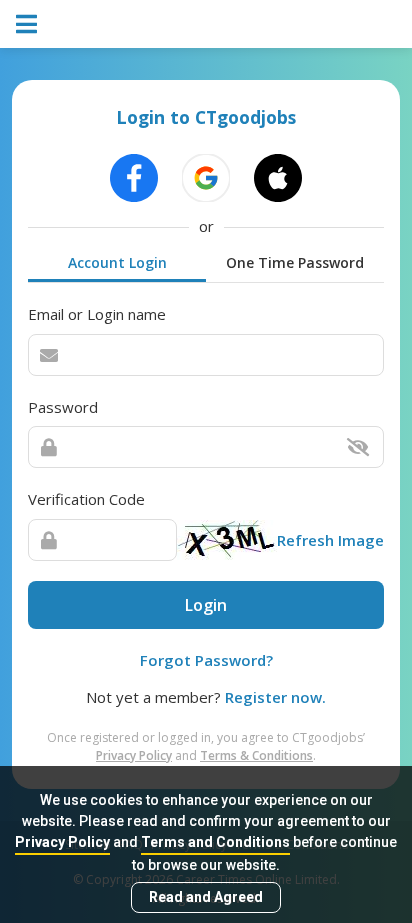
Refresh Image (330, 540)
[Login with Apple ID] (278, 178)
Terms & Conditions (256, 755)
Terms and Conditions (215, 842)
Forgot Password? (206, 660)
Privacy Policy (62, 842)
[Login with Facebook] (134, 178)
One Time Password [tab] (295, 262)
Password (63, 407)
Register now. (275, 697)
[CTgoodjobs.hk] (206, 24)
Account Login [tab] (117, 262)
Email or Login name (97, 314)
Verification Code (86, 499)
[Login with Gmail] (206, 178)
